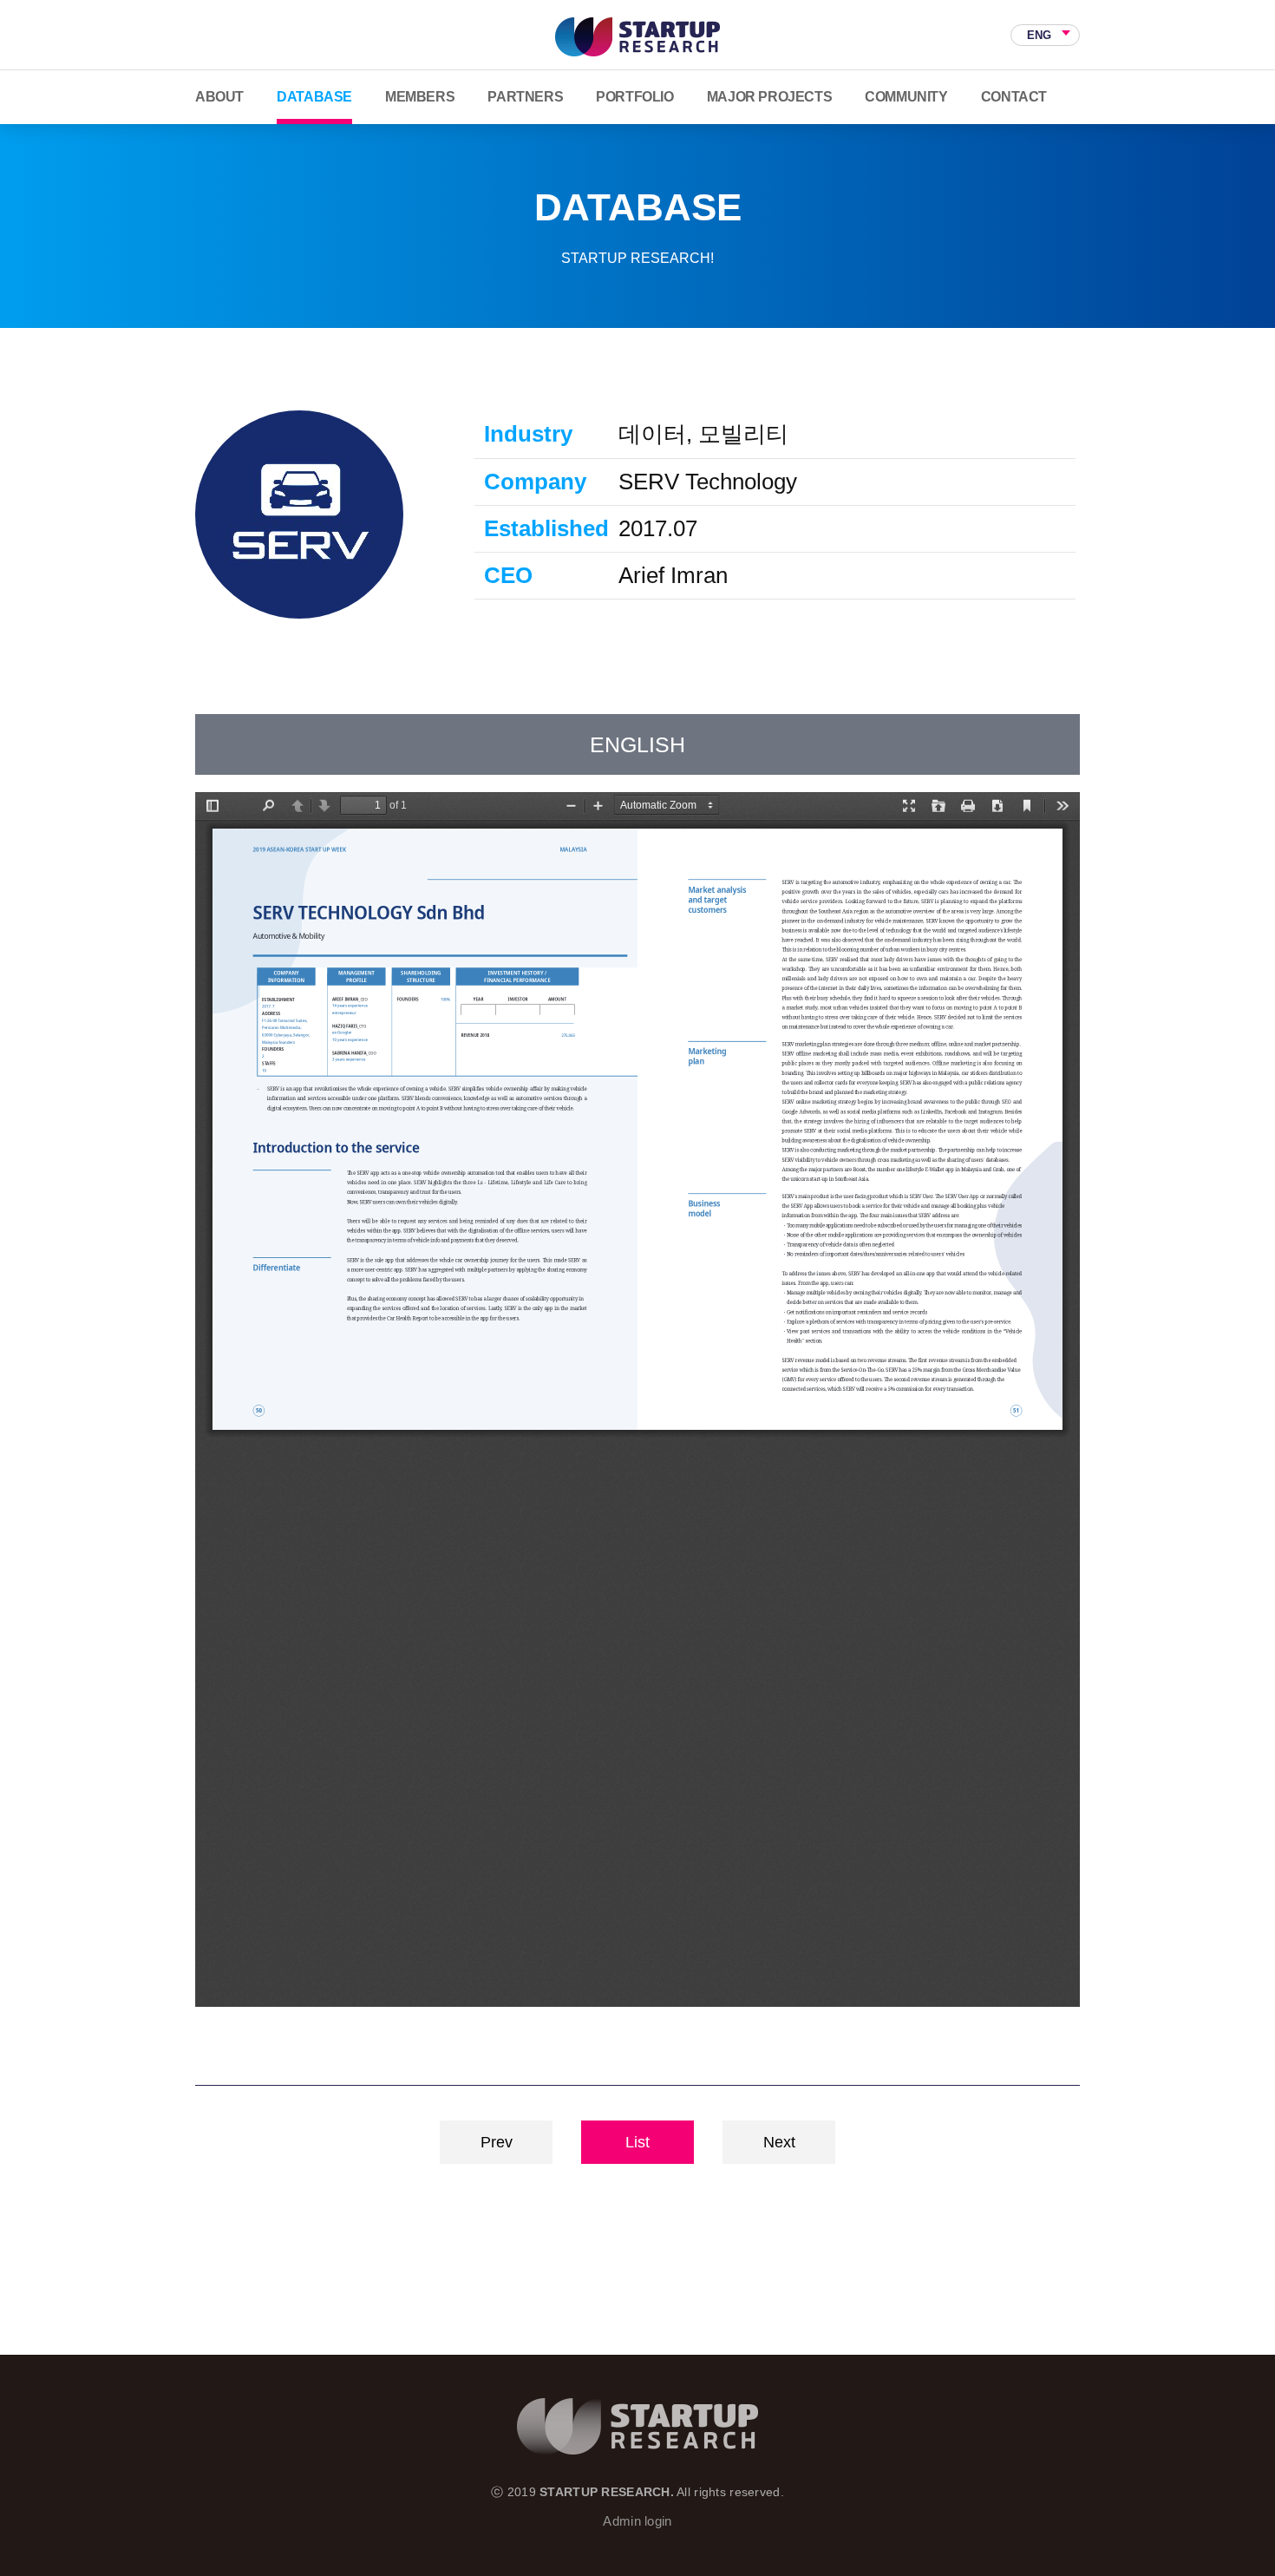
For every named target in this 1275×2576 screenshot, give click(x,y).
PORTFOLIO (634, 97)
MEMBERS (420, 97)
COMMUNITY (906, 97)
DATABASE (314, 97)
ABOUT (219, 97)
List (637, 2142)
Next (779, 2142)
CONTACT (1014, 97)
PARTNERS (525, 97)
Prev (497, 2142)
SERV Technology (299, 515)
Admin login (637, 2521)
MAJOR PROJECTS (769, 97)
